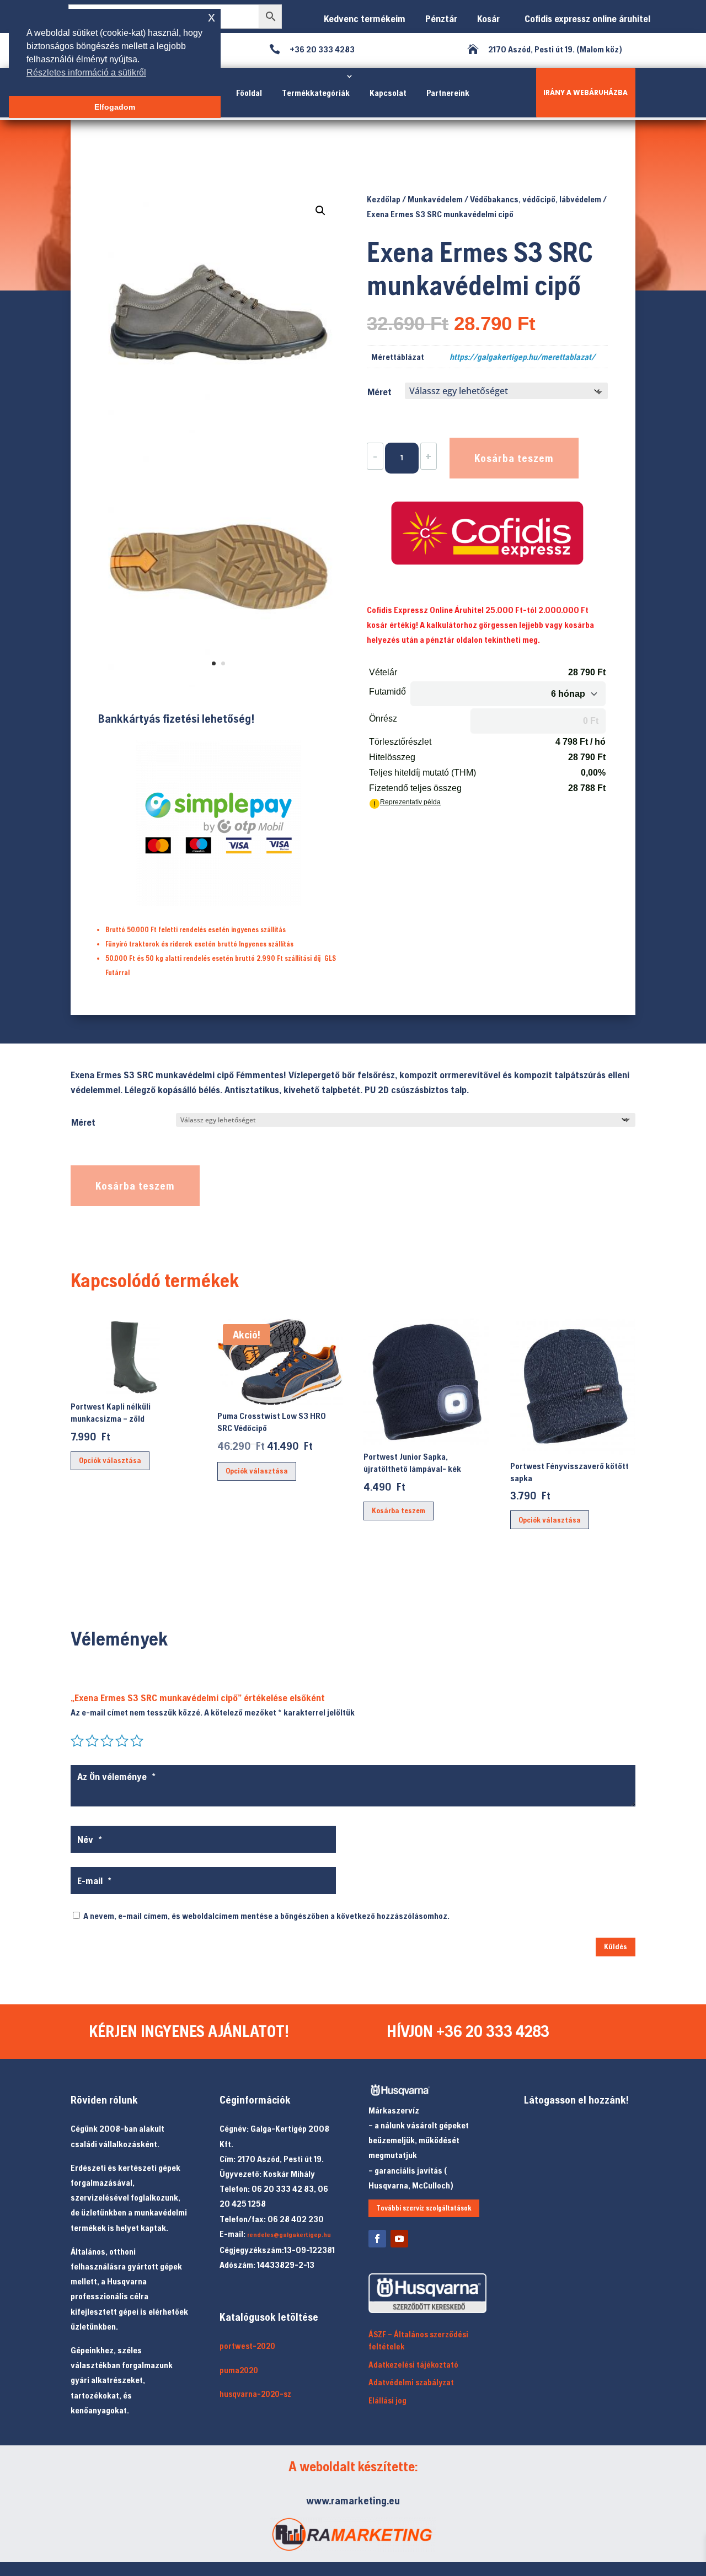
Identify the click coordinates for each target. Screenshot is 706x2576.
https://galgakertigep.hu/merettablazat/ (522, 357)
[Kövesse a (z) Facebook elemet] (377, 2239)
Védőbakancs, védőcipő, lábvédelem (536, 199)
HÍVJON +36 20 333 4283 (468, 2031)
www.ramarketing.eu (353, 2500)
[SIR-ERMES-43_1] (219, 684)
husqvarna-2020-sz (255, 2394)
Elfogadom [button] (115, 107)
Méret (379, 392)
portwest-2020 (247, 2346)
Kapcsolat (388, 93)
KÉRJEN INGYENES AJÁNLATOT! (189, 2031)
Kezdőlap (384, 199)
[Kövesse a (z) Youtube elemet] (399, 2239)
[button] (320, 211)
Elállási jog (387, 2400)
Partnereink (448, 93)
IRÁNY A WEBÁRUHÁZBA (585, 92)
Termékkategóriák (316, 93)
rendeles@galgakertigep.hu (289, 2235)
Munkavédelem (435, 199)
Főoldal (249, 93)
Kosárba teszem (514, 458)
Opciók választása (110, 1460)
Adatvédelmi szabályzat (411, 2382)
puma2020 (239, 2370)
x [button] (212, 17)
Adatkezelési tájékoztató (413, 2365)
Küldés (616, 1946)
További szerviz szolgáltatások (424, 2208)
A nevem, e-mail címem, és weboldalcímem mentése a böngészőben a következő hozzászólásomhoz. (266, 1916)
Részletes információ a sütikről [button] (86, 72)
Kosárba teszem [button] (399, 1510)
